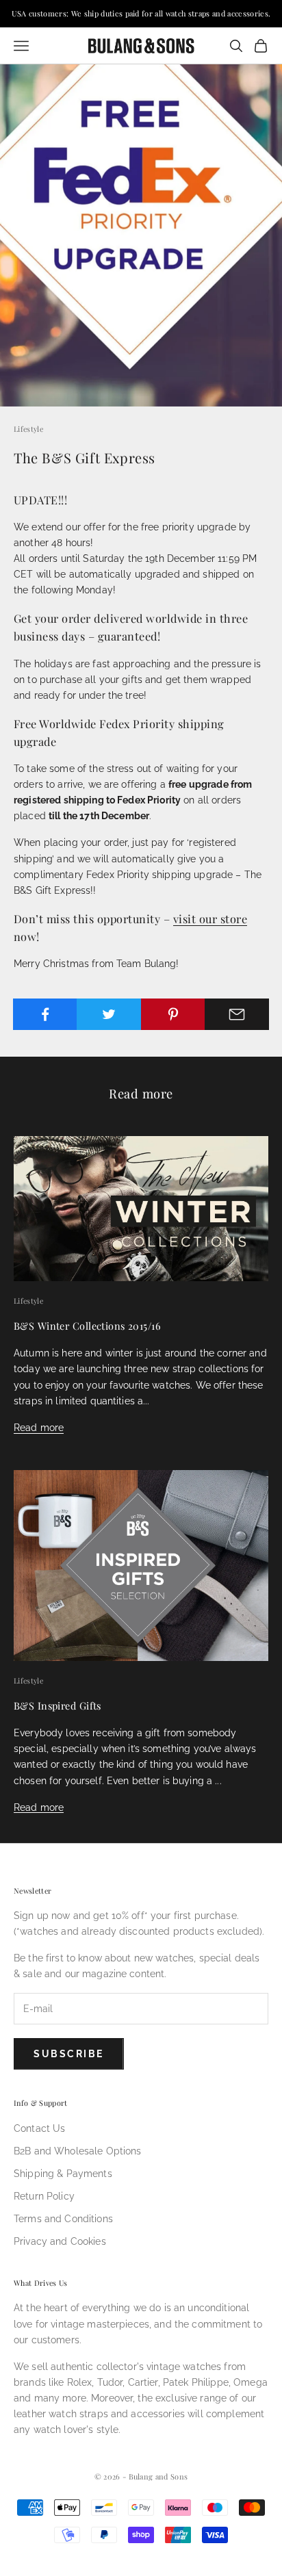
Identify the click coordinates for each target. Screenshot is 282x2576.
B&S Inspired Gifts (57, 1705)
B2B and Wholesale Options (78, 2151)
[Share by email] (237, 1014)
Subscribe (69, 2054)
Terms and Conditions (63, 2219)
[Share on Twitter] (109, 1014)
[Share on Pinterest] (173, 1014)
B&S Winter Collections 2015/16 (87, 1326)
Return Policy (44, 2196)
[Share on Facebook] (45, 1014)
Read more (39, 1428)
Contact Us (39, 2128)
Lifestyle (28, 429)
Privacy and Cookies (60, 2241)
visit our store (210, 918)
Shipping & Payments (63, 2174)
